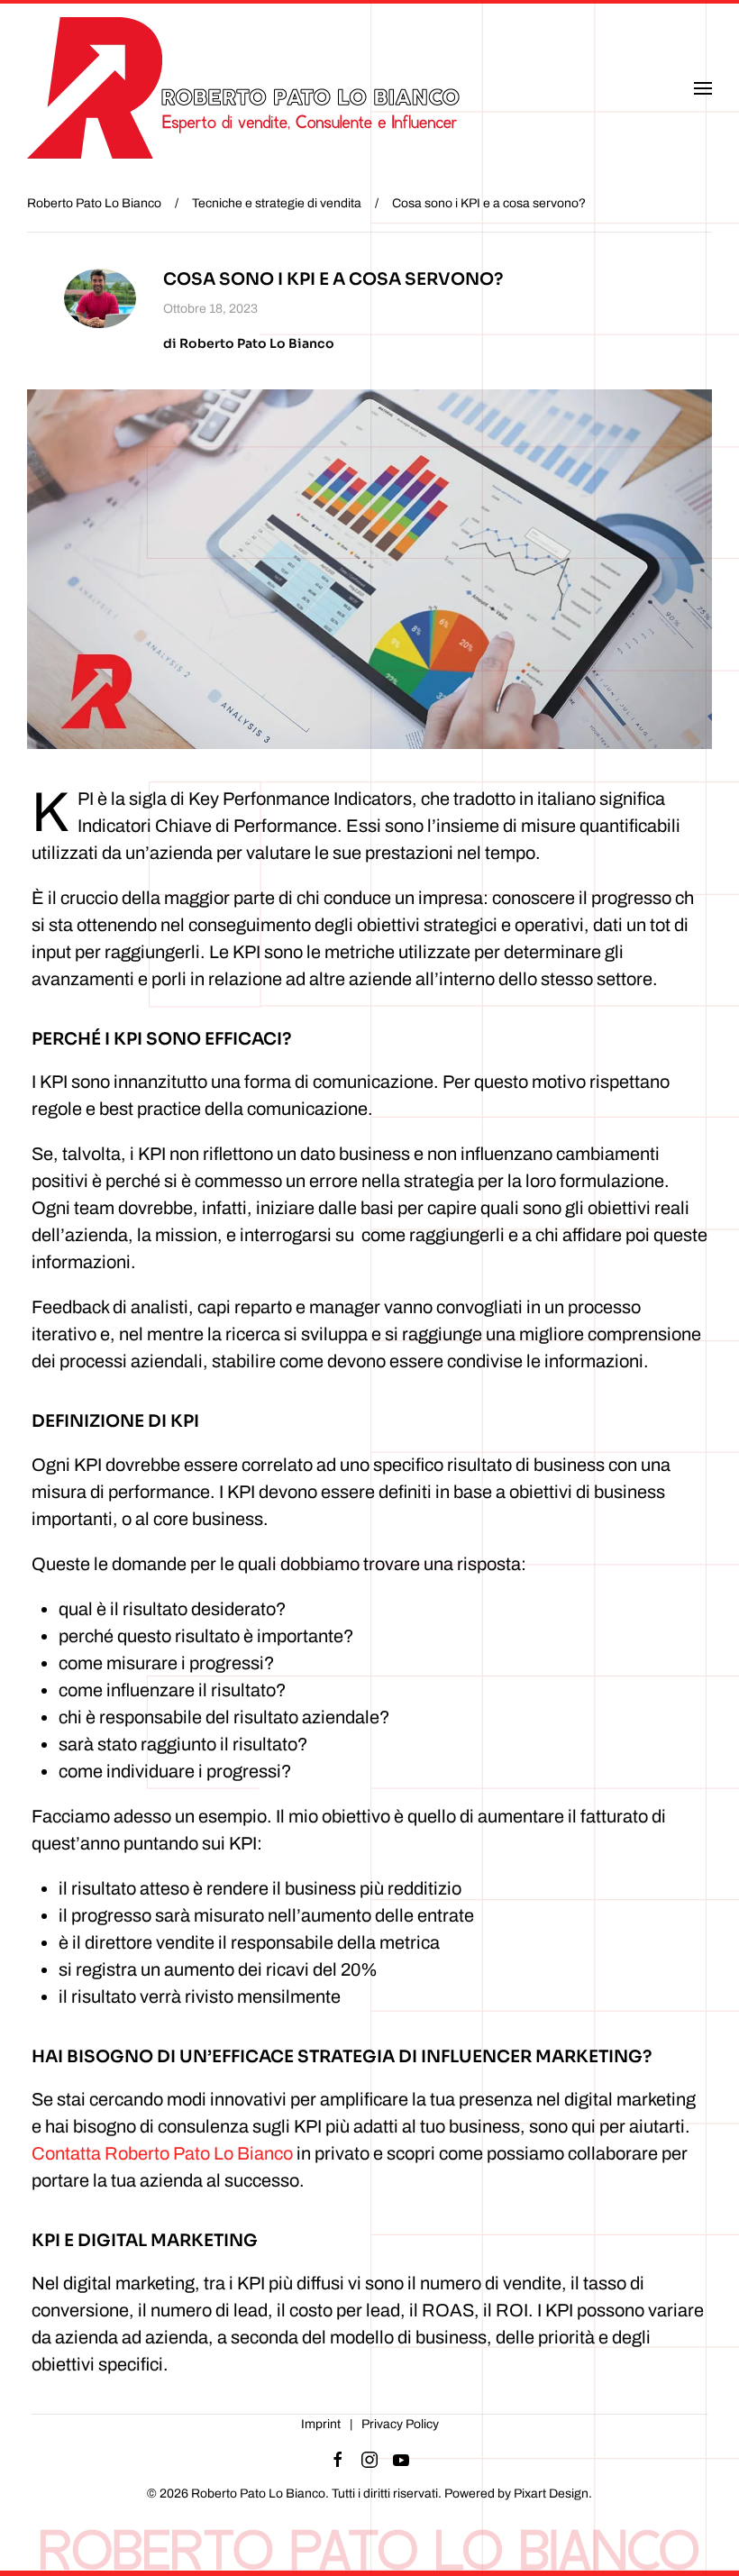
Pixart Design (551, 2494)
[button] (703, 88)
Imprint (321, 2424)
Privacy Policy (400, 2424)
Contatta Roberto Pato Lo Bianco (162, 2153)
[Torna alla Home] (251, 88)
